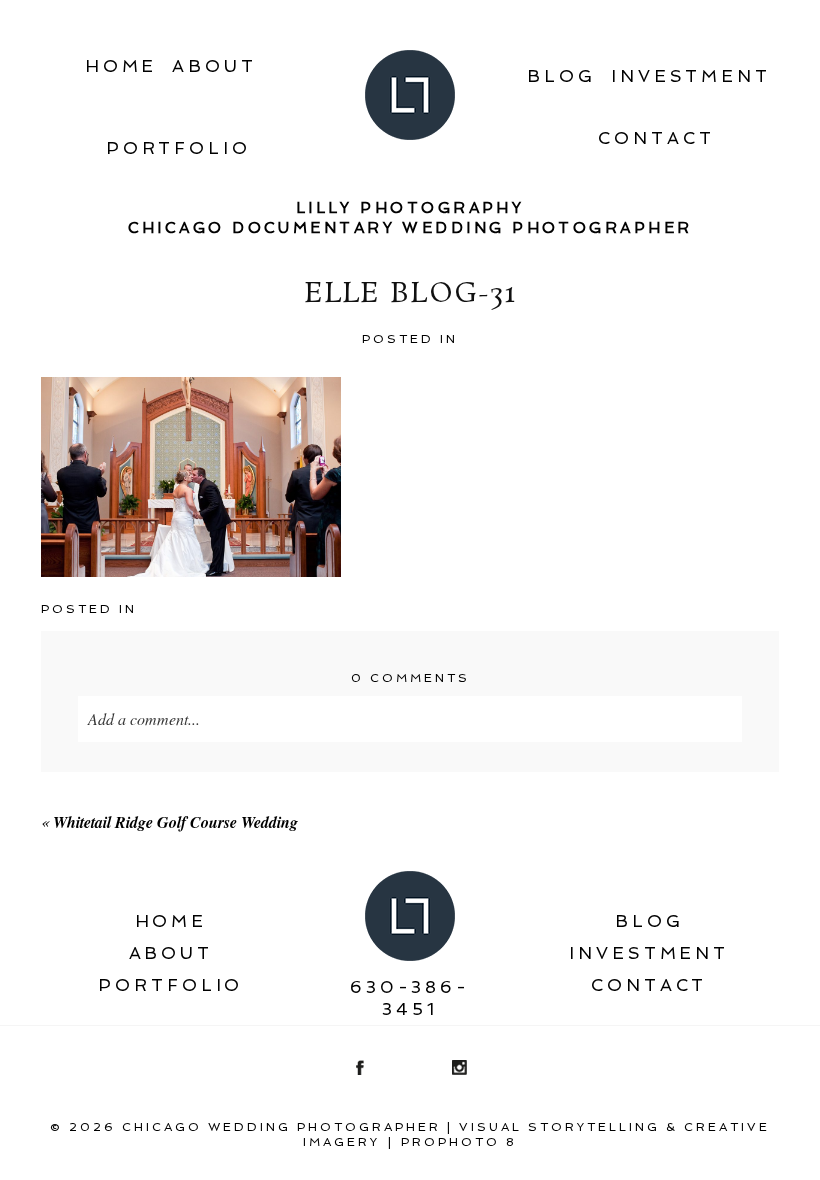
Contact (656, 138)
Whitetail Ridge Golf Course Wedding (175, 822)
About (214, 66)
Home (121, 66)
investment (691, 76)
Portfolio (178, 148)
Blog (561, 76)
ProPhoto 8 (459, 1142)
